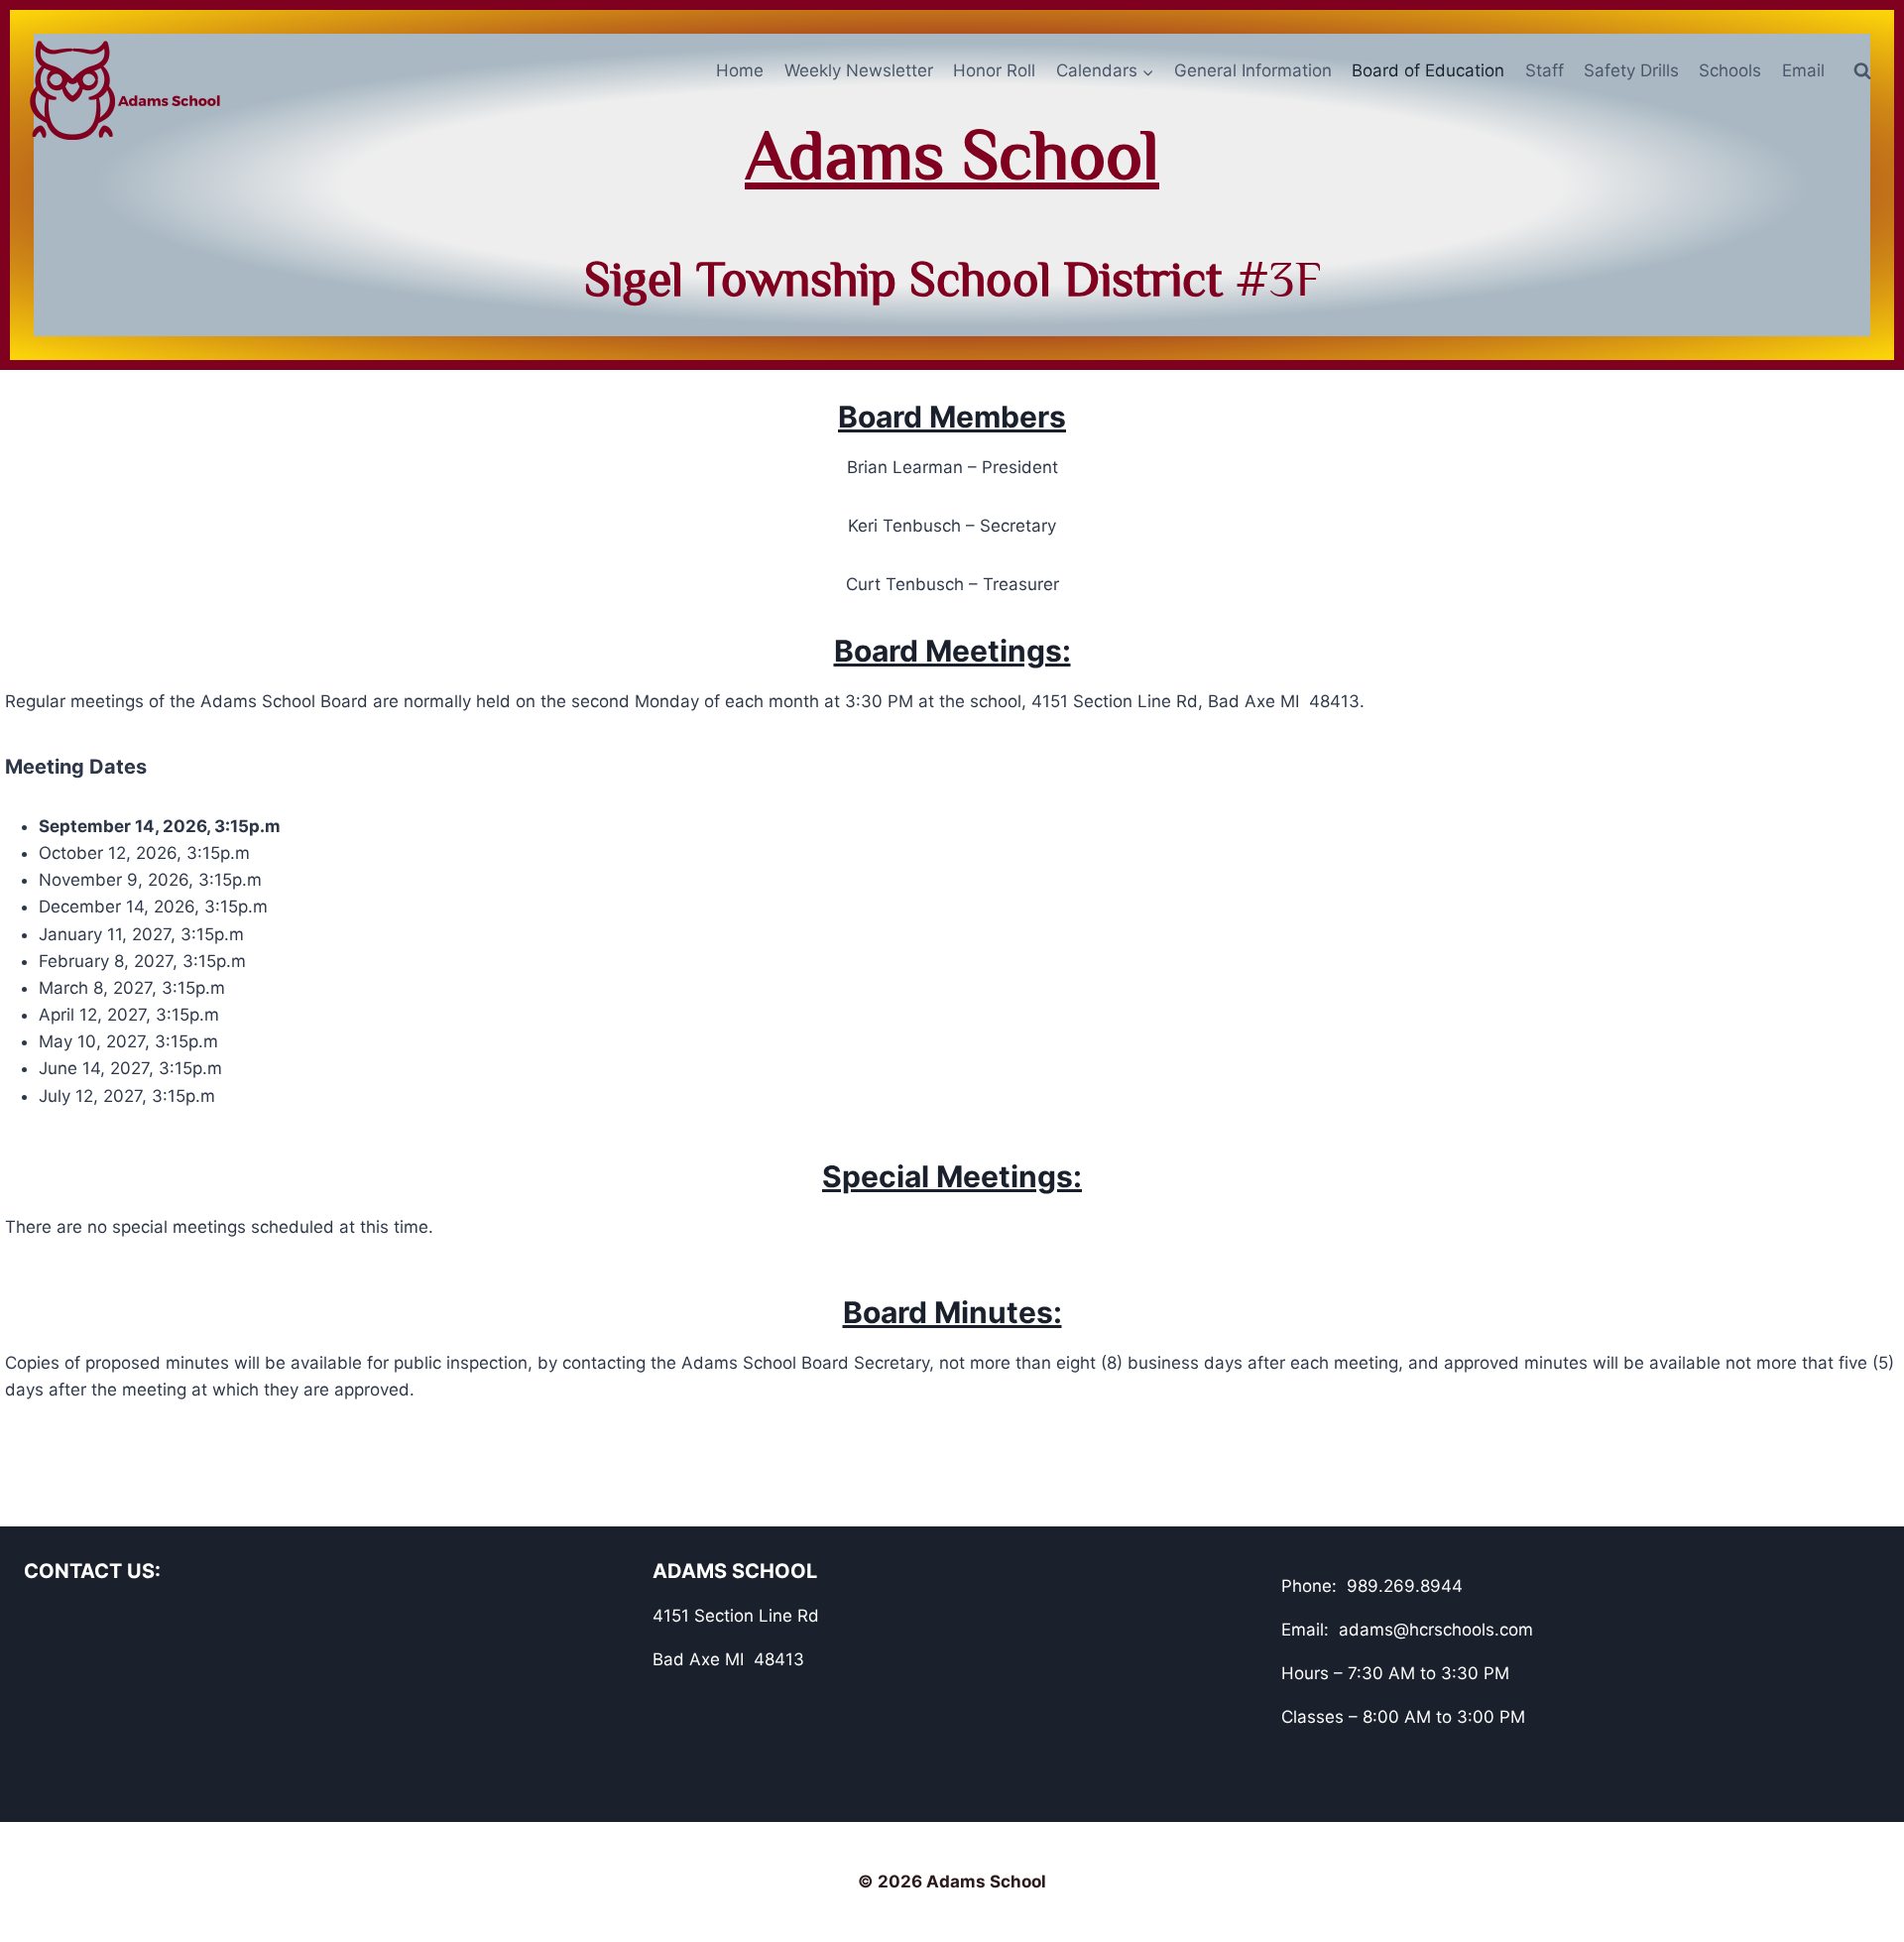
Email (1803, 70)
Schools (1730, 70)
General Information (1253, 70)
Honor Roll (994, 70)
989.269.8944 (1405, 1586)
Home (740, 70)
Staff (1545, 70)
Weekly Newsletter (859, 70)
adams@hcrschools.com (1436, 1630)
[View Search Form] (1862, 71)
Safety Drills (1631, 70)
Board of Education (1428, 70)
